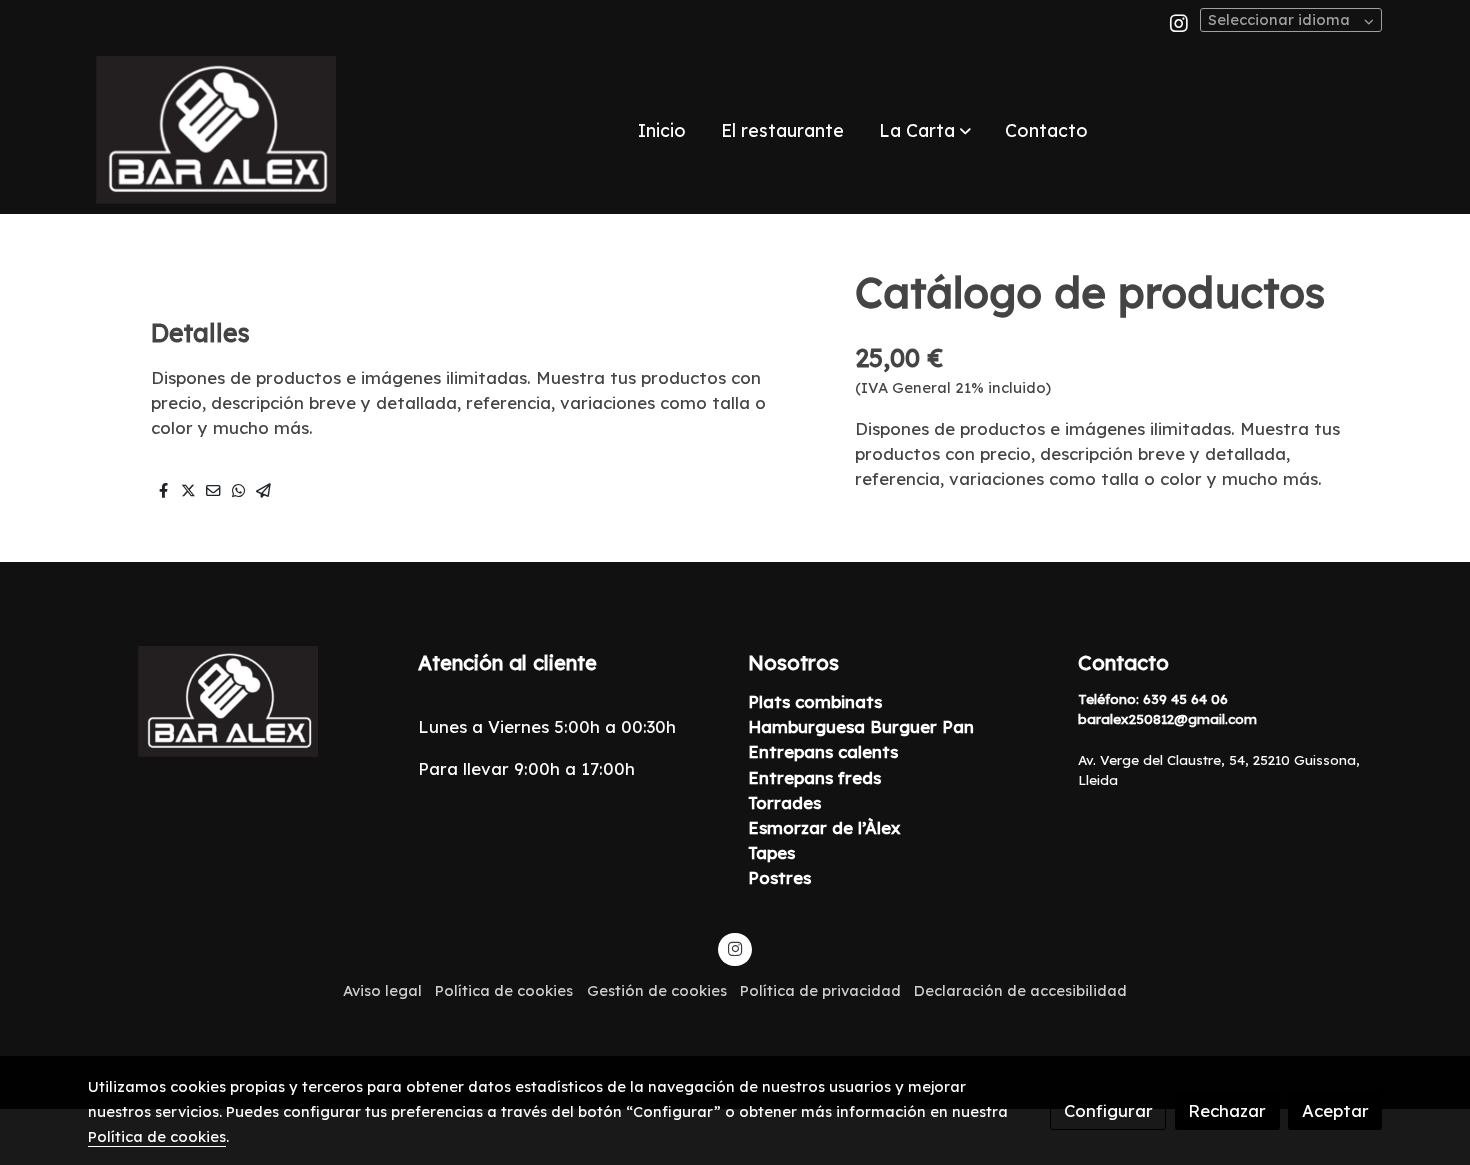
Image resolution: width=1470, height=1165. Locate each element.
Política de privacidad (820, 990)
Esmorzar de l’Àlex (824, 827)
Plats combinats (815, 701)
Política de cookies (504, 990)
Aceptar (1335, 1110)
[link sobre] (240, 701)
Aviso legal (382, 990)
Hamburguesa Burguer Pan (861, 726)
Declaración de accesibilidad (1020, 990)
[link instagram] (1179, 22)
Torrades (784, 802)
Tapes (771, 852)
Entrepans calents (823, 751)
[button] (925, 130)
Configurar (1108, 1110)
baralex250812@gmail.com (1167, 719)
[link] (216, 130)
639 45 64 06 (1185, 699)
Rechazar (1227, 1110)
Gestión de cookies (657, 990)
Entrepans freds (817, 777)
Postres (779, 877)
